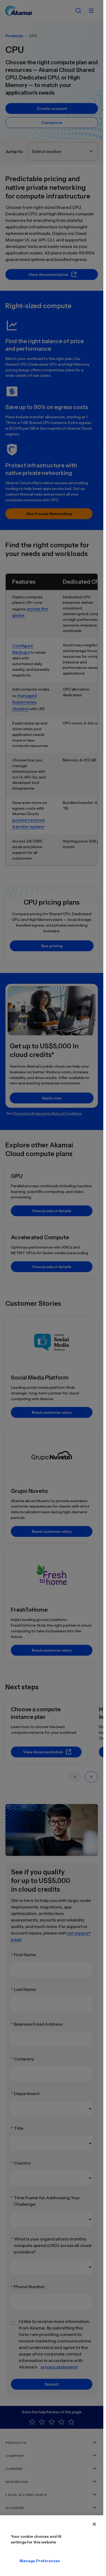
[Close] (94, 2524)
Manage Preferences (24, 2561)
